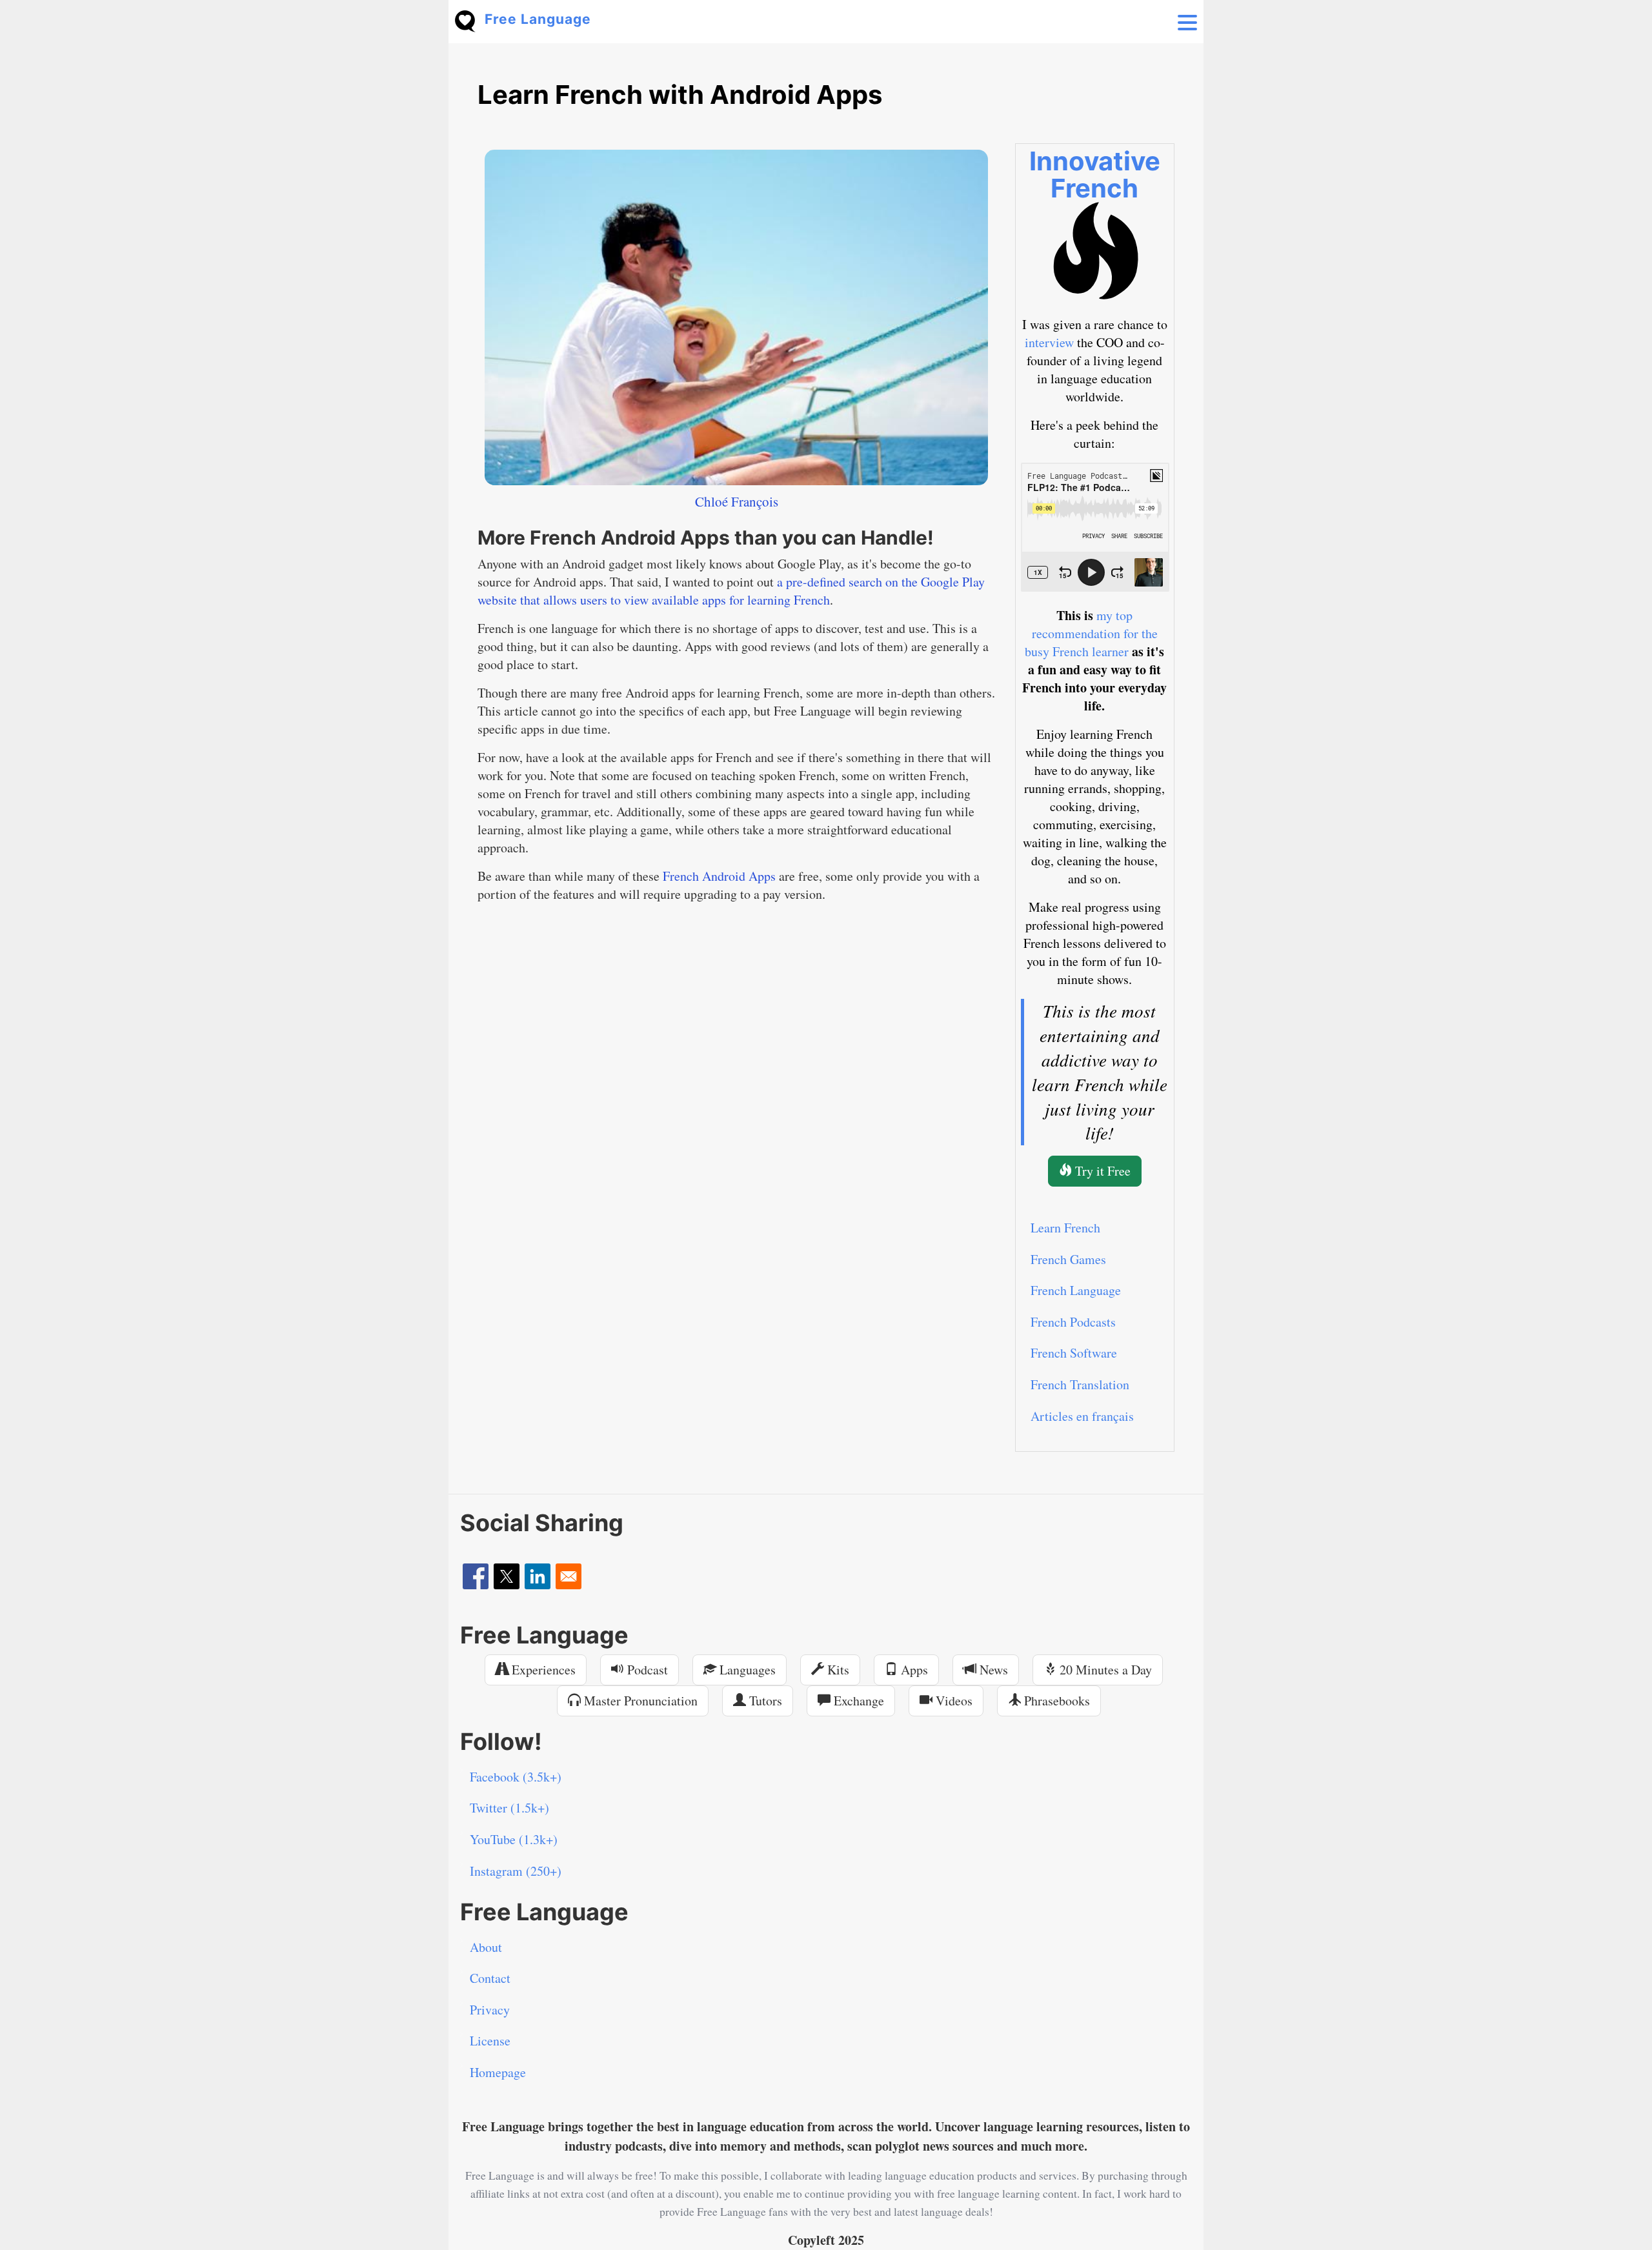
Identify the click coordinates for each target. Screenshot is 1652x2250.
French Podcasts (1073, 1322)
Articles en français (1082, 1416)
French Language (1076, 1290)
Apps (913, 1670)
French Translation (1080, 1384)
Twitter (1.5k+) (509, 1808)
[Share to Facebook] (476, 1576)
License (490, 2041)
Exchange (857, 1701)
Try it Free (1101, 1171)
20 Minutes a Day (1104, 1670)
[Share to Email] (569, 1576)
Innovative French (1095, 175)
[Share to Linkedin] (538, 1576)
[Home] (470, 20)
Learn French (1065, 1228)
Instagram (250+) (516, 1871)
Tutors (764, 1701)
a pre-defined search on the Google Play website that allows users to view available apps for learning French (731, 591)
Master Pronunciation (639, 1701)
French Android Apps (719, 876)
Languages (746, 1670)
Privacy (490, 2010)
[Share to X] (507, 1576)
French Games (1068, 1259)
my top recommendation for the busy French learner (1091, 633)
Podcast (646, 1670)
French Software (1074, 1353)
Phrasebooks (1055, 1701)
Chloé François (737, 501)
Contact (490, 1978)
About (486, 1947)
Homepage (498, 2072)
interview (1049, 342)
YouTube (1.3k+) (514, 1839)
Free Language (538, 19)
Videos (952, 1701)
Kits (837, 1670)
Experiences (542, 1670)
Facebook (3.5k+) (516, 1777)
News (992, 1670)
